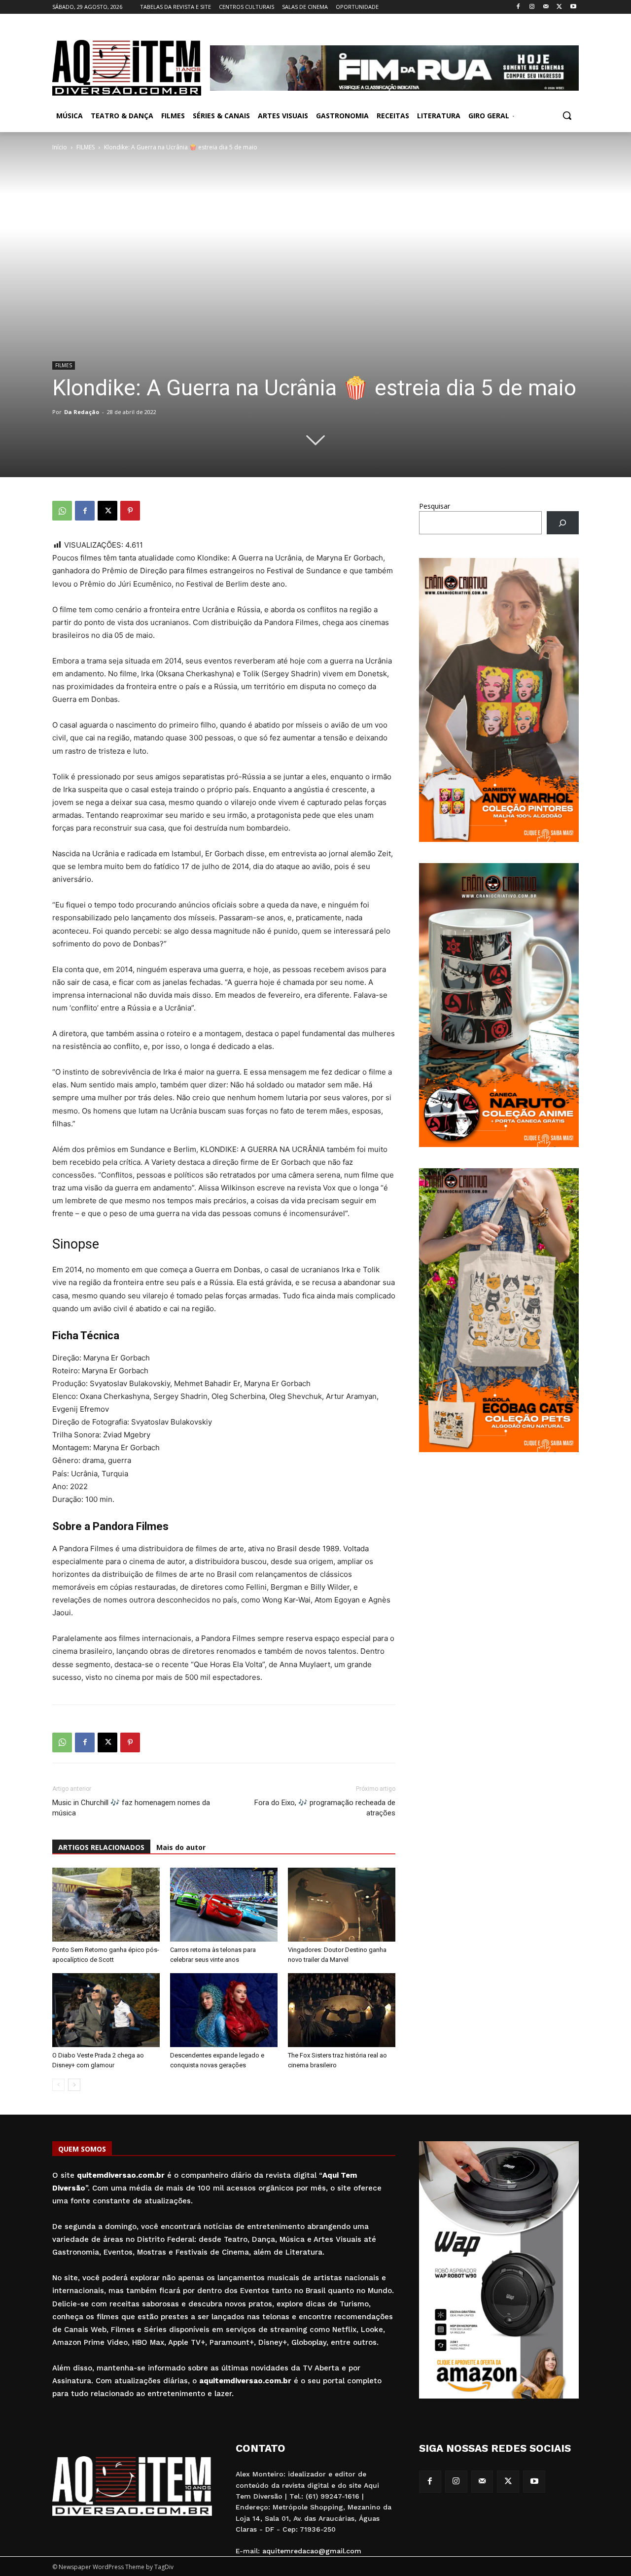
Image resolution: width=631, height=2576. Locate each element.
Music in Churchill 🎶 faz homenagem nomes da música (131, 1808)
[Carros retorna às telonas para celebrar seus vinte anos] (224, 1905)
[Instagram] (532, 7)
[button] (567, 115)
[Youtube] (573, 7)
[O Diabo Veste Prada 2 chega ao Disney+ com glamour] (106, 2010)
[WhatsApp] (62, 511)
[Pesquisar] (563, 523)
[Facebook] (518, 7)
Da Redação (82, 412)
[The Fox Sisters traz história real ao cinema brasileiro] (342, 2010)
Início (60, 147)
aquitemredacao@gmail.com (312, 2551)
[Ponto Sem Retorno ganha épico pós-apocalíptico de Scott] (106, 1905)
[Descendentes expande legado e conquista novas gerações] (224, 2010)
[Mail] (546, 7)
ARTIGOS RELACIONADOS (101, 1847)
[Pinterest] (130, 511)
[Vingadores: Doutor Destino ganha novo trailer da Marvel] (342, 1905)
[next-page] (74, 2085)
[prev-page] (58, 2085)
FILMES (86, 147)
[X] (559, 7)
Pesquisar (435, 506)
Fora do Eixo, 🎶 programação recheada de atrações (325, 1808)
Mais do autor (181, 1847)
